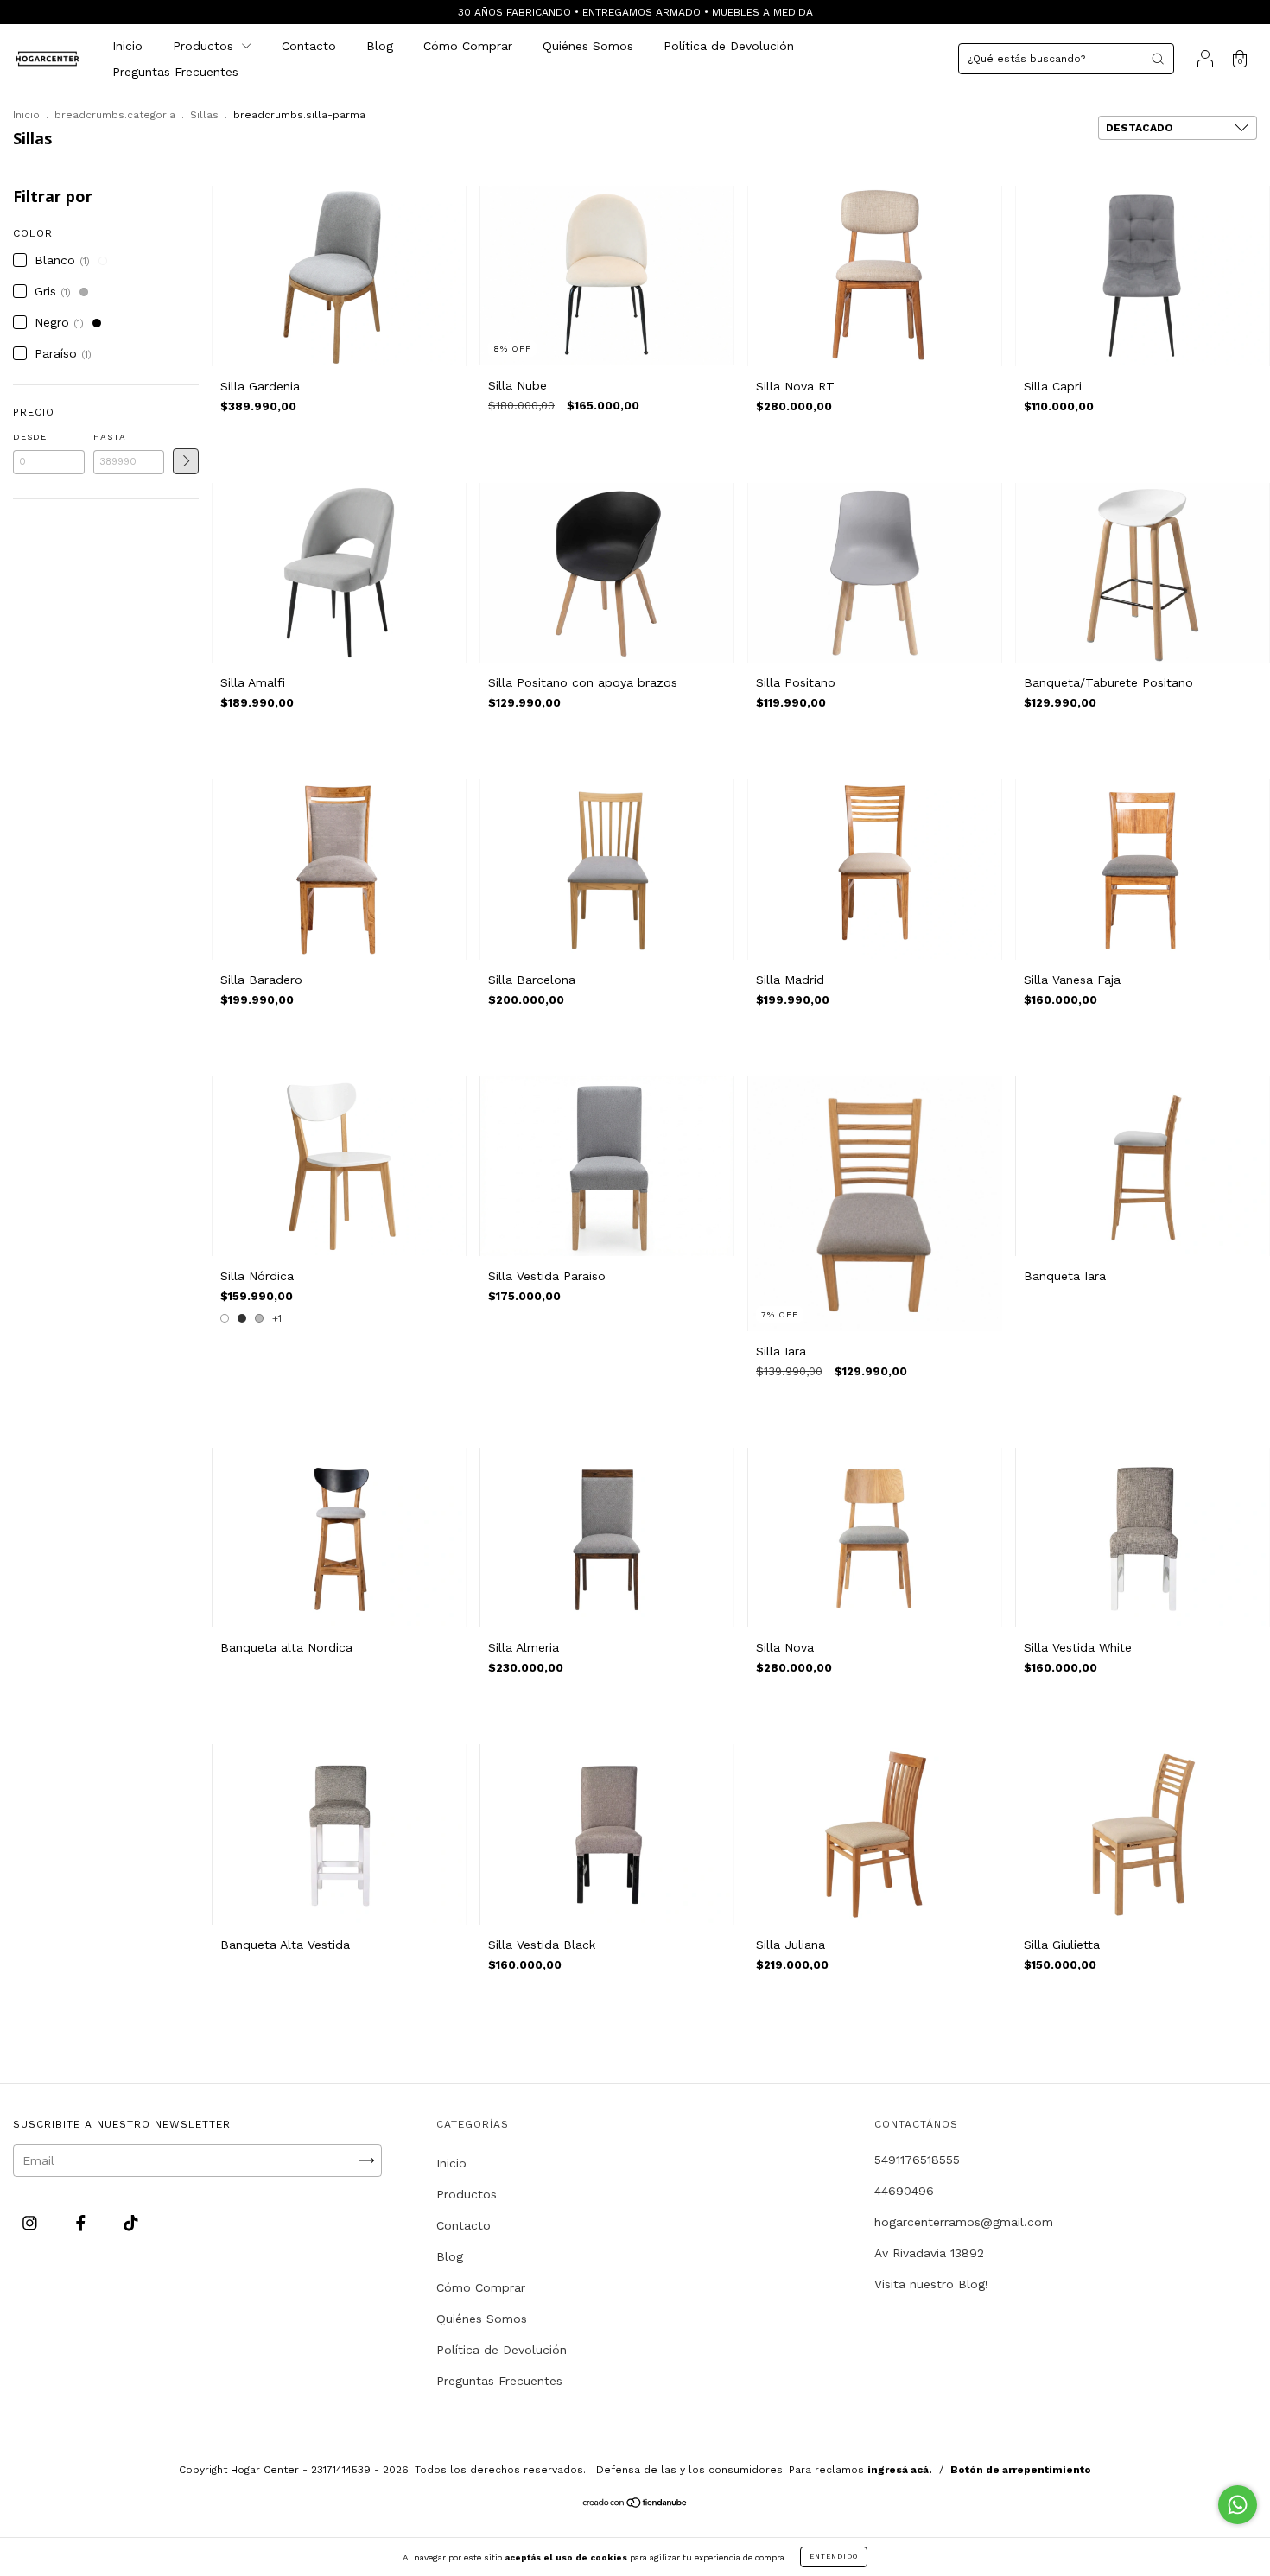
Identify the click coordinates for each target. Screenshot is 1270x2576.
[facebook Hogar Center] (83, 2223)
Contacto (309, 46)
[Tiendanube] (635, 2504)
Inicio (127, 46)
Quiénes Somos (588, 46)
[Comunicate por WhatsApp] (1238, 2505)
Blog (380, 46)
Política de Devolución (729, 46)
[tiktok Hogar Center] (131, 2223)
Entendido (834, 2557)
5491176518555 (917, 2160)
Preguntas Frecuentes (175, 72)
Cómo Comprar (468, 46)
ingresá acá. (900, 2470)
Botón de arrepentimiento (1021, 2470)
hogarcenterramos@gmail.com (964, 2222)
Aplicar (186, 461)
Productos (205, 46)
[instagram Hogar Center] (32, 2223)
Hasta (110, 437)
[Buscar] (1158, 59)
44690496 (904, 2191)
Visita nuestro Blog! (931, 2284)
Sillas (204, 115)
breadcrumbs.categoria (115, 115)
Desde (30, 437)
